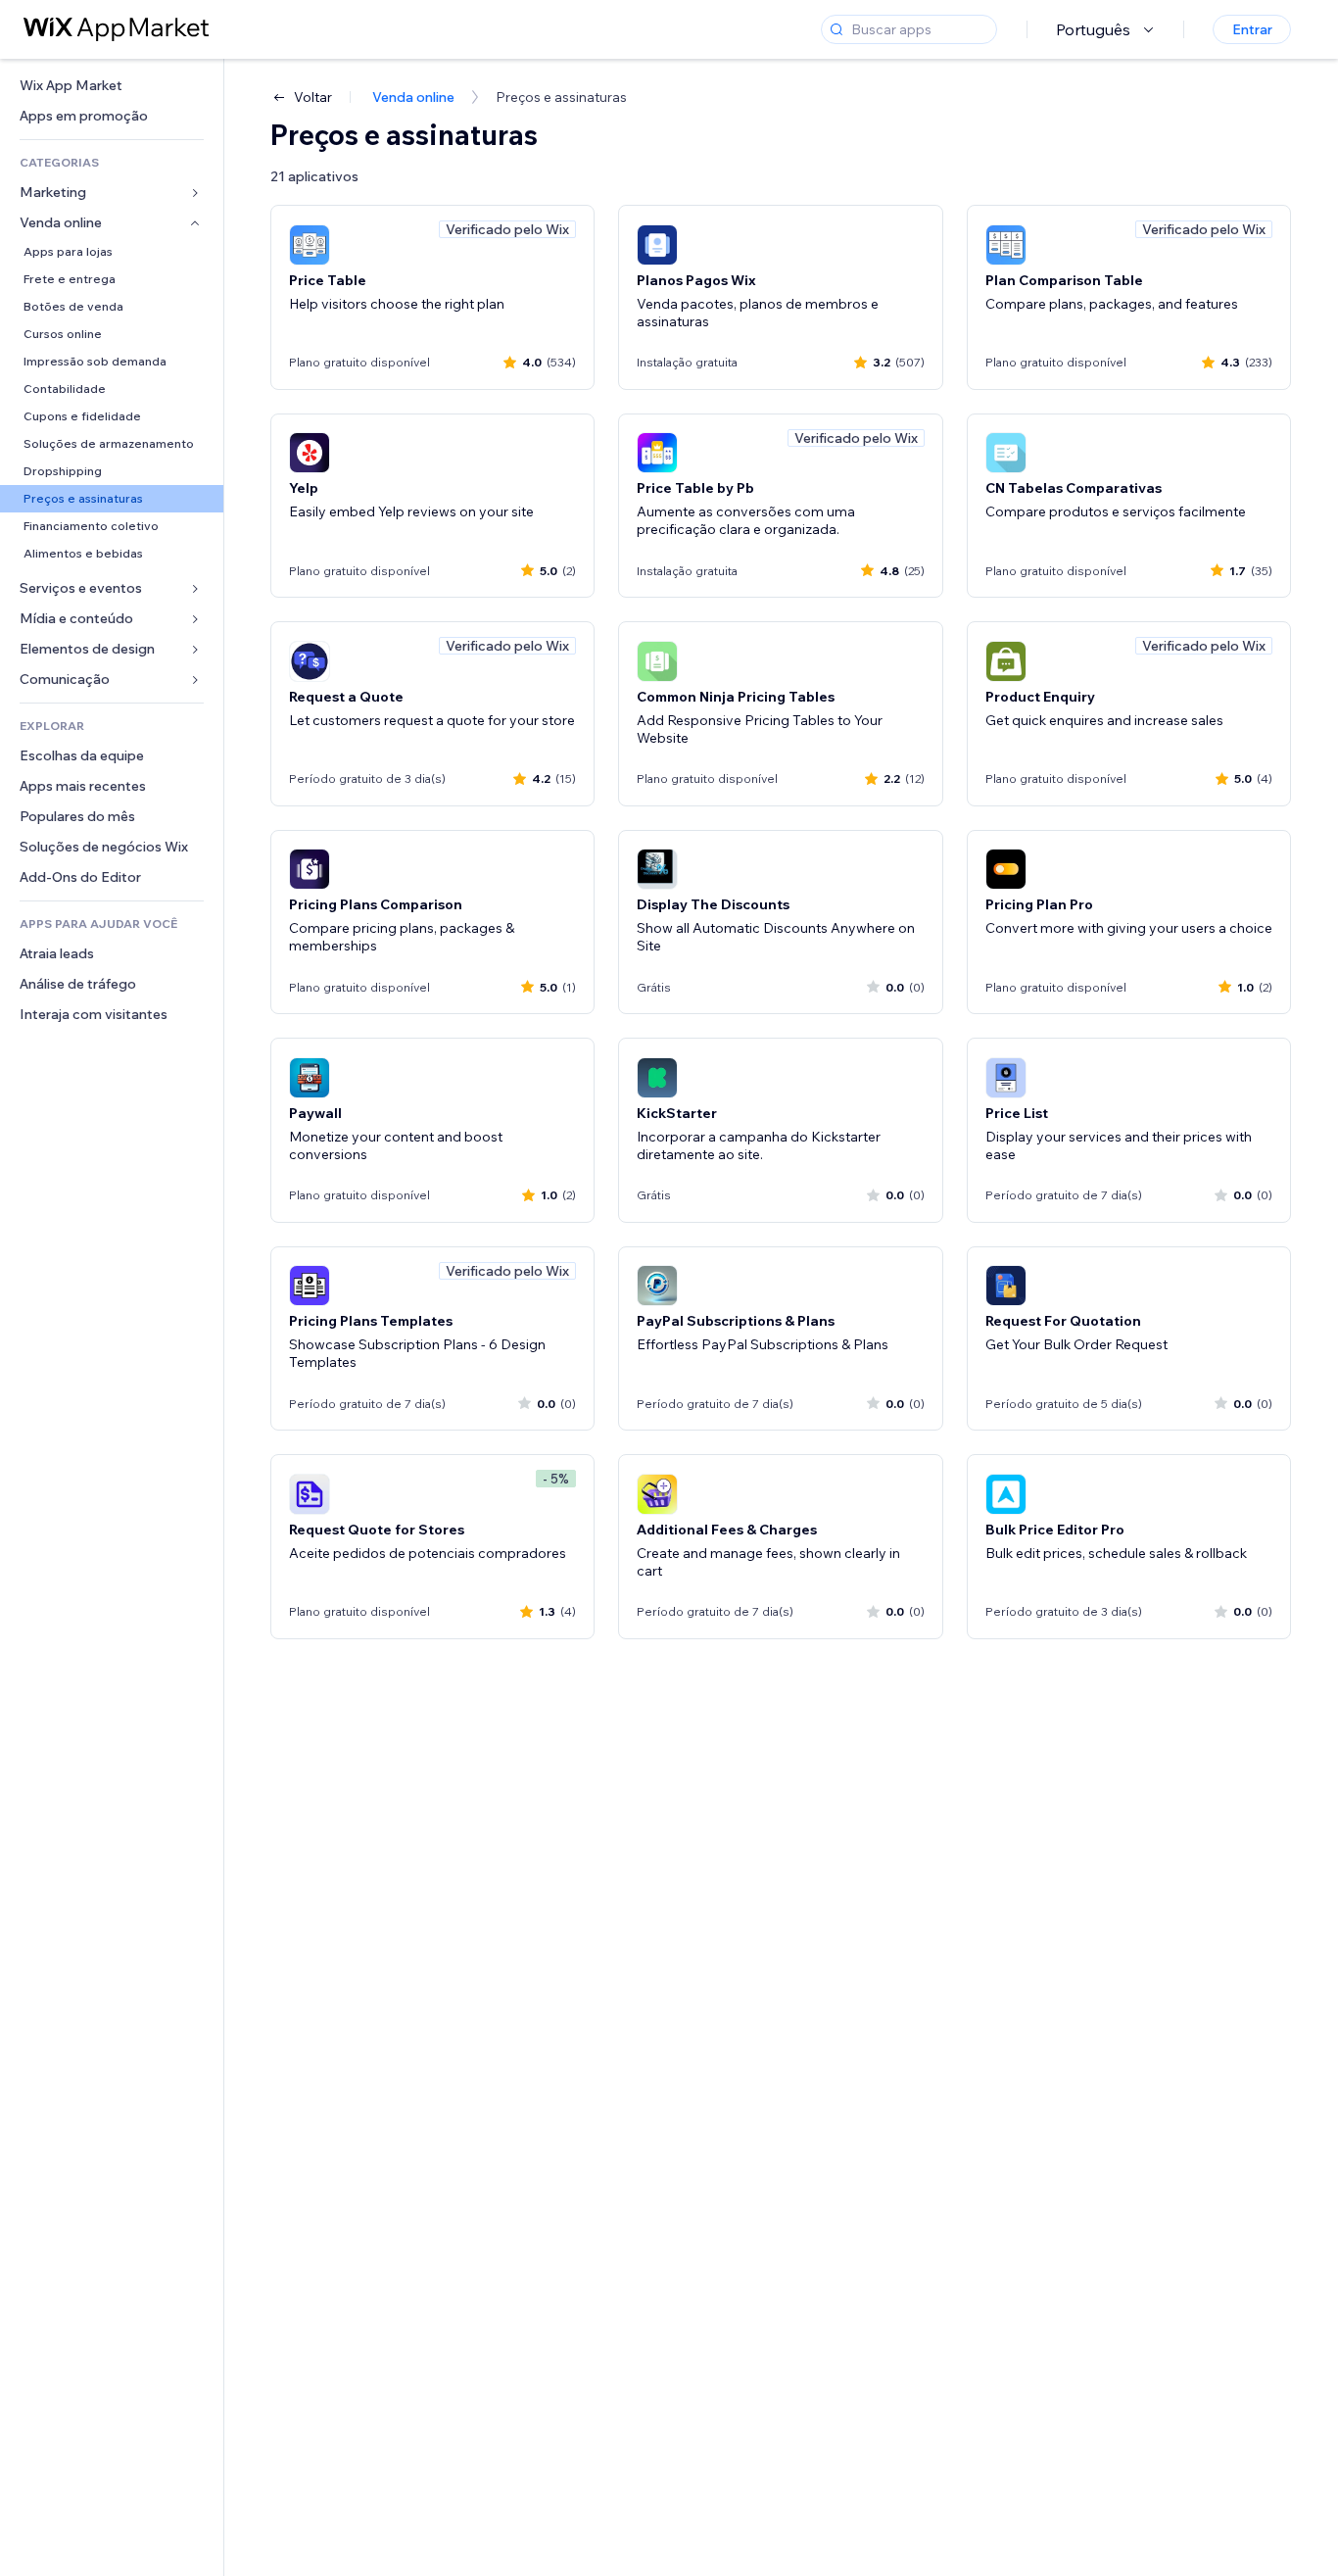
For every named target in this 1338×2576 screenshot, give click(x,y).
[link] (112, 86)
